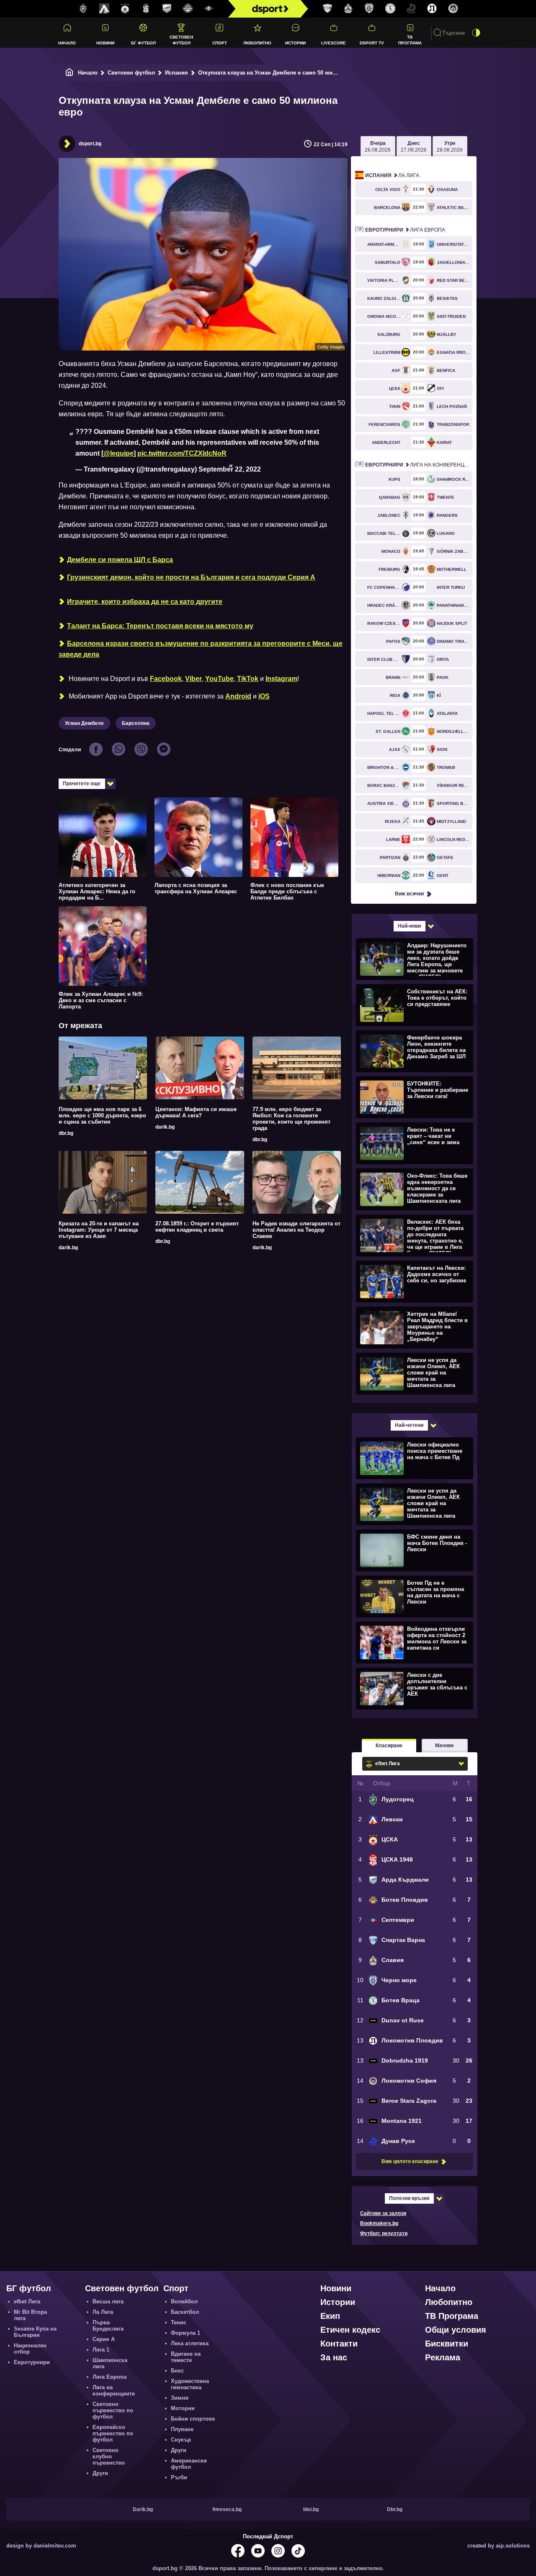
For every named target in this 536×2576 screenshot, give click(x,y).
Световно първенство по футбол (113, 2410)
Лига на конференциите (419, 465)
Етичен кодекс (350, 2330)
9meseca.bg (227, 2509)
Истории (295, 43)
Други (100, 2473)
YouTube (219, 679)
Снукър (181, 2440)
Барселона (136, 723)
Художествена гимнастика (190, 2384)
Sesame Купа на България (35, 2332)
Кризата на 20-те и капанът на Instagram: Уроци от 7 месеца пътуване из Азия (99, 1230)
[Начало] (70, 73)
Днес (414, 147)
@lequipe (119, 453)
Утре (450, 147)
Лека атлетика (190, 2343)
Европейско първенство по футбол (113, 2433)
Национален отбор (30, 2349)
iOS (264, 696)
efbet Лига (27, 2301)
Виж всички (409, 894)
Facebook (166, 679)
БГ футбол (143, 43)
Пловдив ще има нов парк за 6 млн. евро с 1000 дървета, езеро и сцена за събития (102, 1115)
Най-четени (409, 1425)
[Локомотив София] (453, 9)
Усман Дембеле (84, 723)
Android (238, 696)
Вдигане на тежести (186, 2357)
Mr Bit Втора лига (30, 2315)
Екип (330, 2316)
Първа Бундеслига (108, 2326)
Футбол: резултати (384, 2233)
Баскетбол (185, 2312)
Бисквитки (447, 2344)
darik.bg (165, 1127)
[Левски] (104, 9)
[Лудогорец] (83, 9)
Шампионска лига (110, 2363)
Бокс (177, 2371)
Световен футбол (181, 40)
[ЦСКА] (125, 9)
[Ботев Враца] (390, 9)
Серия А (104, 2339)
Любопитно (257, 43)
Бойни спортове (193, 2419)
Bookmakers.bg (379, 2223)
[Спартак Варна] (327, 9)
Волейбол (184, 2301)
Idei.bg (311, 2509)
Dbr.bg (395, 2509)
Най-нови (409, 926)
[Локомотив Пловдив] (432, 9)
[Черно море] (369, 9)
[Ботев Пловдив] (188, 9)
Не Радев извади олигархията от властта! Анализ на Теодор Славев (296, 1230)
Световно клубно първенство (109, 2456)
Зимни (180, 2398)
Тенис (179, 2322)
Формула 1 (186, 2333)
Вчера (378, 147)
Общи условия (456, 2330)
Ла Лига (392, 175)
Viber (193, 679)
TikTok (248, 679)
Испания (177, 73)
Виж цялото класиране (410, 2161)
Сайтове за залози (383, 2213)
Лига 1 (101, 2350)
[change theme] (476, 33)
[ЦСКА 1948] (146, 9)
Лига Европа (405, 230)
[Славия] (348, 9)
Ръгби (179, 2477)
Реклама (443, 2357)
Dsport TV (372, 43)
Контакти (339, 2344)
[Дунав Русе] (411, 9)
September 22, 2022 (230, 469)
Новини (105, 43)
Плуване (182, 2429)
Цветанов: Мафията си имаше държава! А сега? (196, 1112)
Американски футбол (189, 2464)
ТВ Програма (410, 40)
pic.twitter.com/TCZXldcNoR (182, 453)
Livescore (334, 43)
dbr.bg (66, 1133)
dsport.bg (90, 144)
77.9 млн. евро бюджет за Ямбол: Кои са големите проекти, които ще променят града (291, 1119)
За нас (334, 2357)
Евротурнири (32, 2362)
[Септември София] (209, 9)
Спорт (220, 43)
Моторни (183, 2408)
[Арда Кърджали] (167, 9)
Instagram (281, 679)
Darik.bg (143, 2509)
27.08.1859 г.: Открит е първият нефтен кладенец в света (197, 1227)
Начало (67, 43)
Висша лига (108, 2301)
